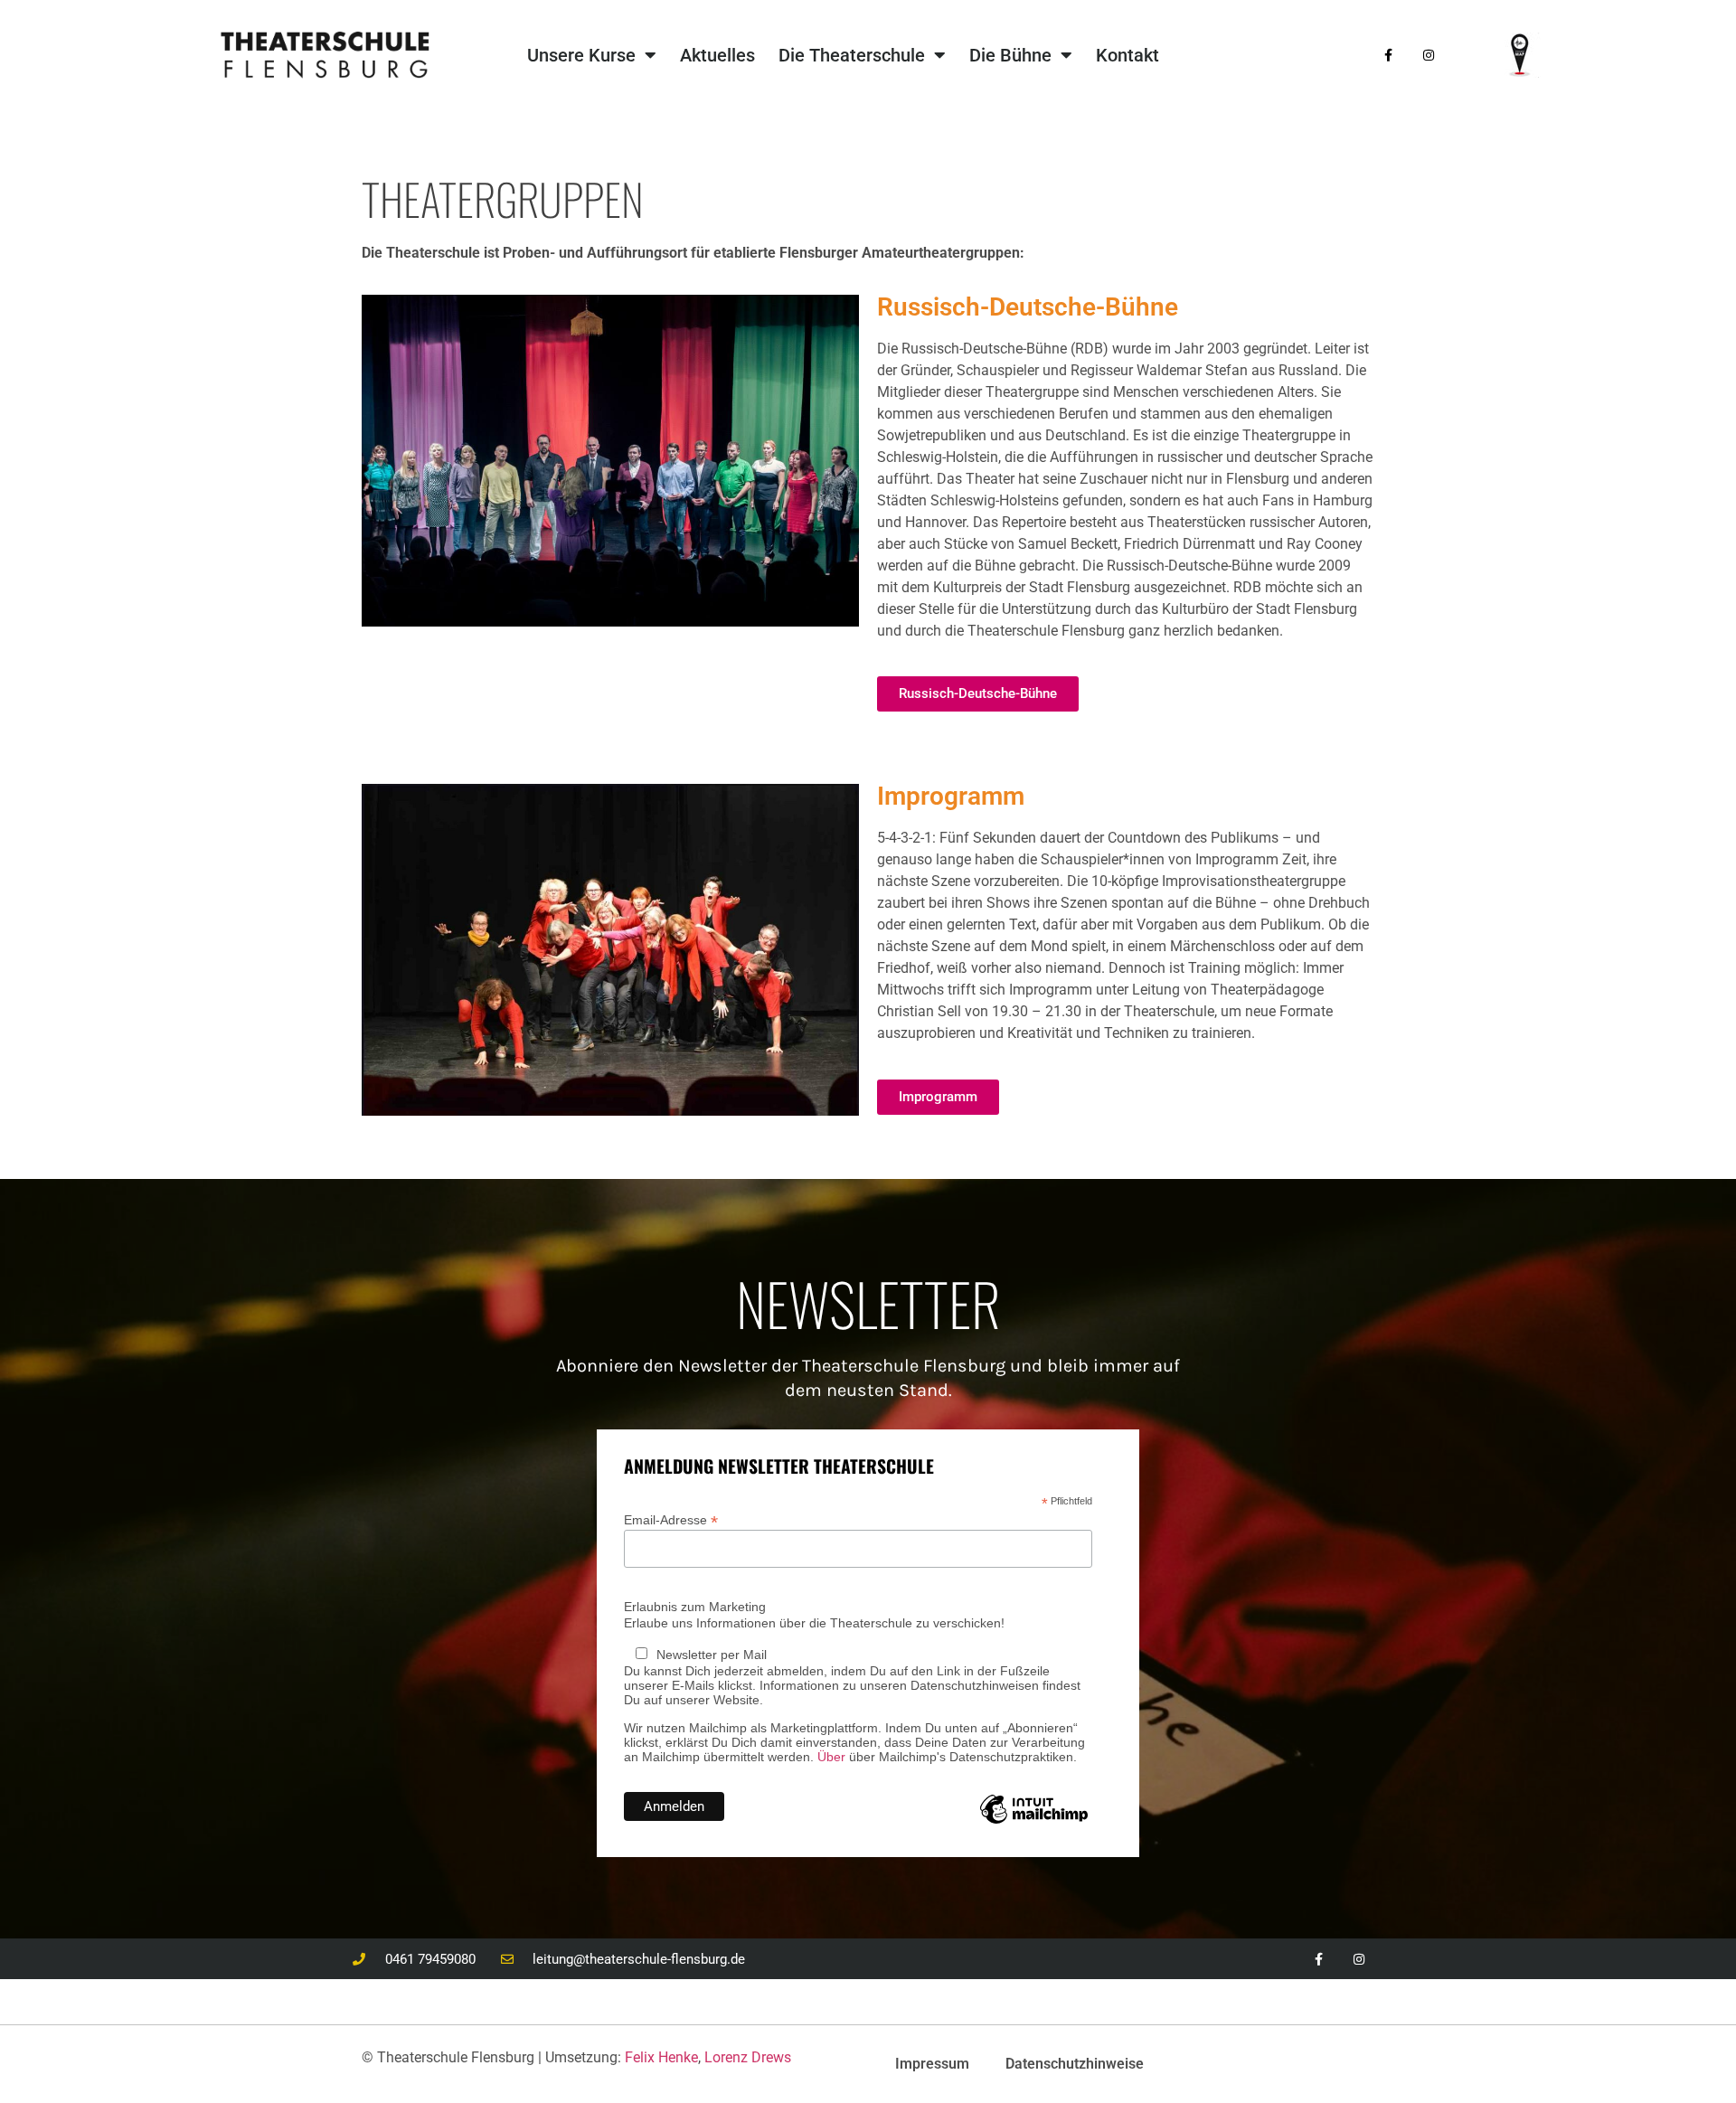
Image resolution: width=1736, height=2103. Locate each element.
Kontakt (1127, 55)
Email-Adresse (671, 1519)
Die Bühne (1010, 55)
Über (831, 1757)
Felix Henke (661, 2057)
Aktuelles (717, 55)
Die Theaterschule (852, 55)
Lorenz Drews (748, 2057)
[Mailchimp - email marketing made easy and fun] (1034, 1823)
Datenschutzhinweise (1075, 2064)
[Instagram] (1429, 56)
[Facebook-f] (1388, 56)
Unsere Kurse (581, 55)
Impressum (932, 2064)
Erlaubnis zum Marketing (695, 1607)
